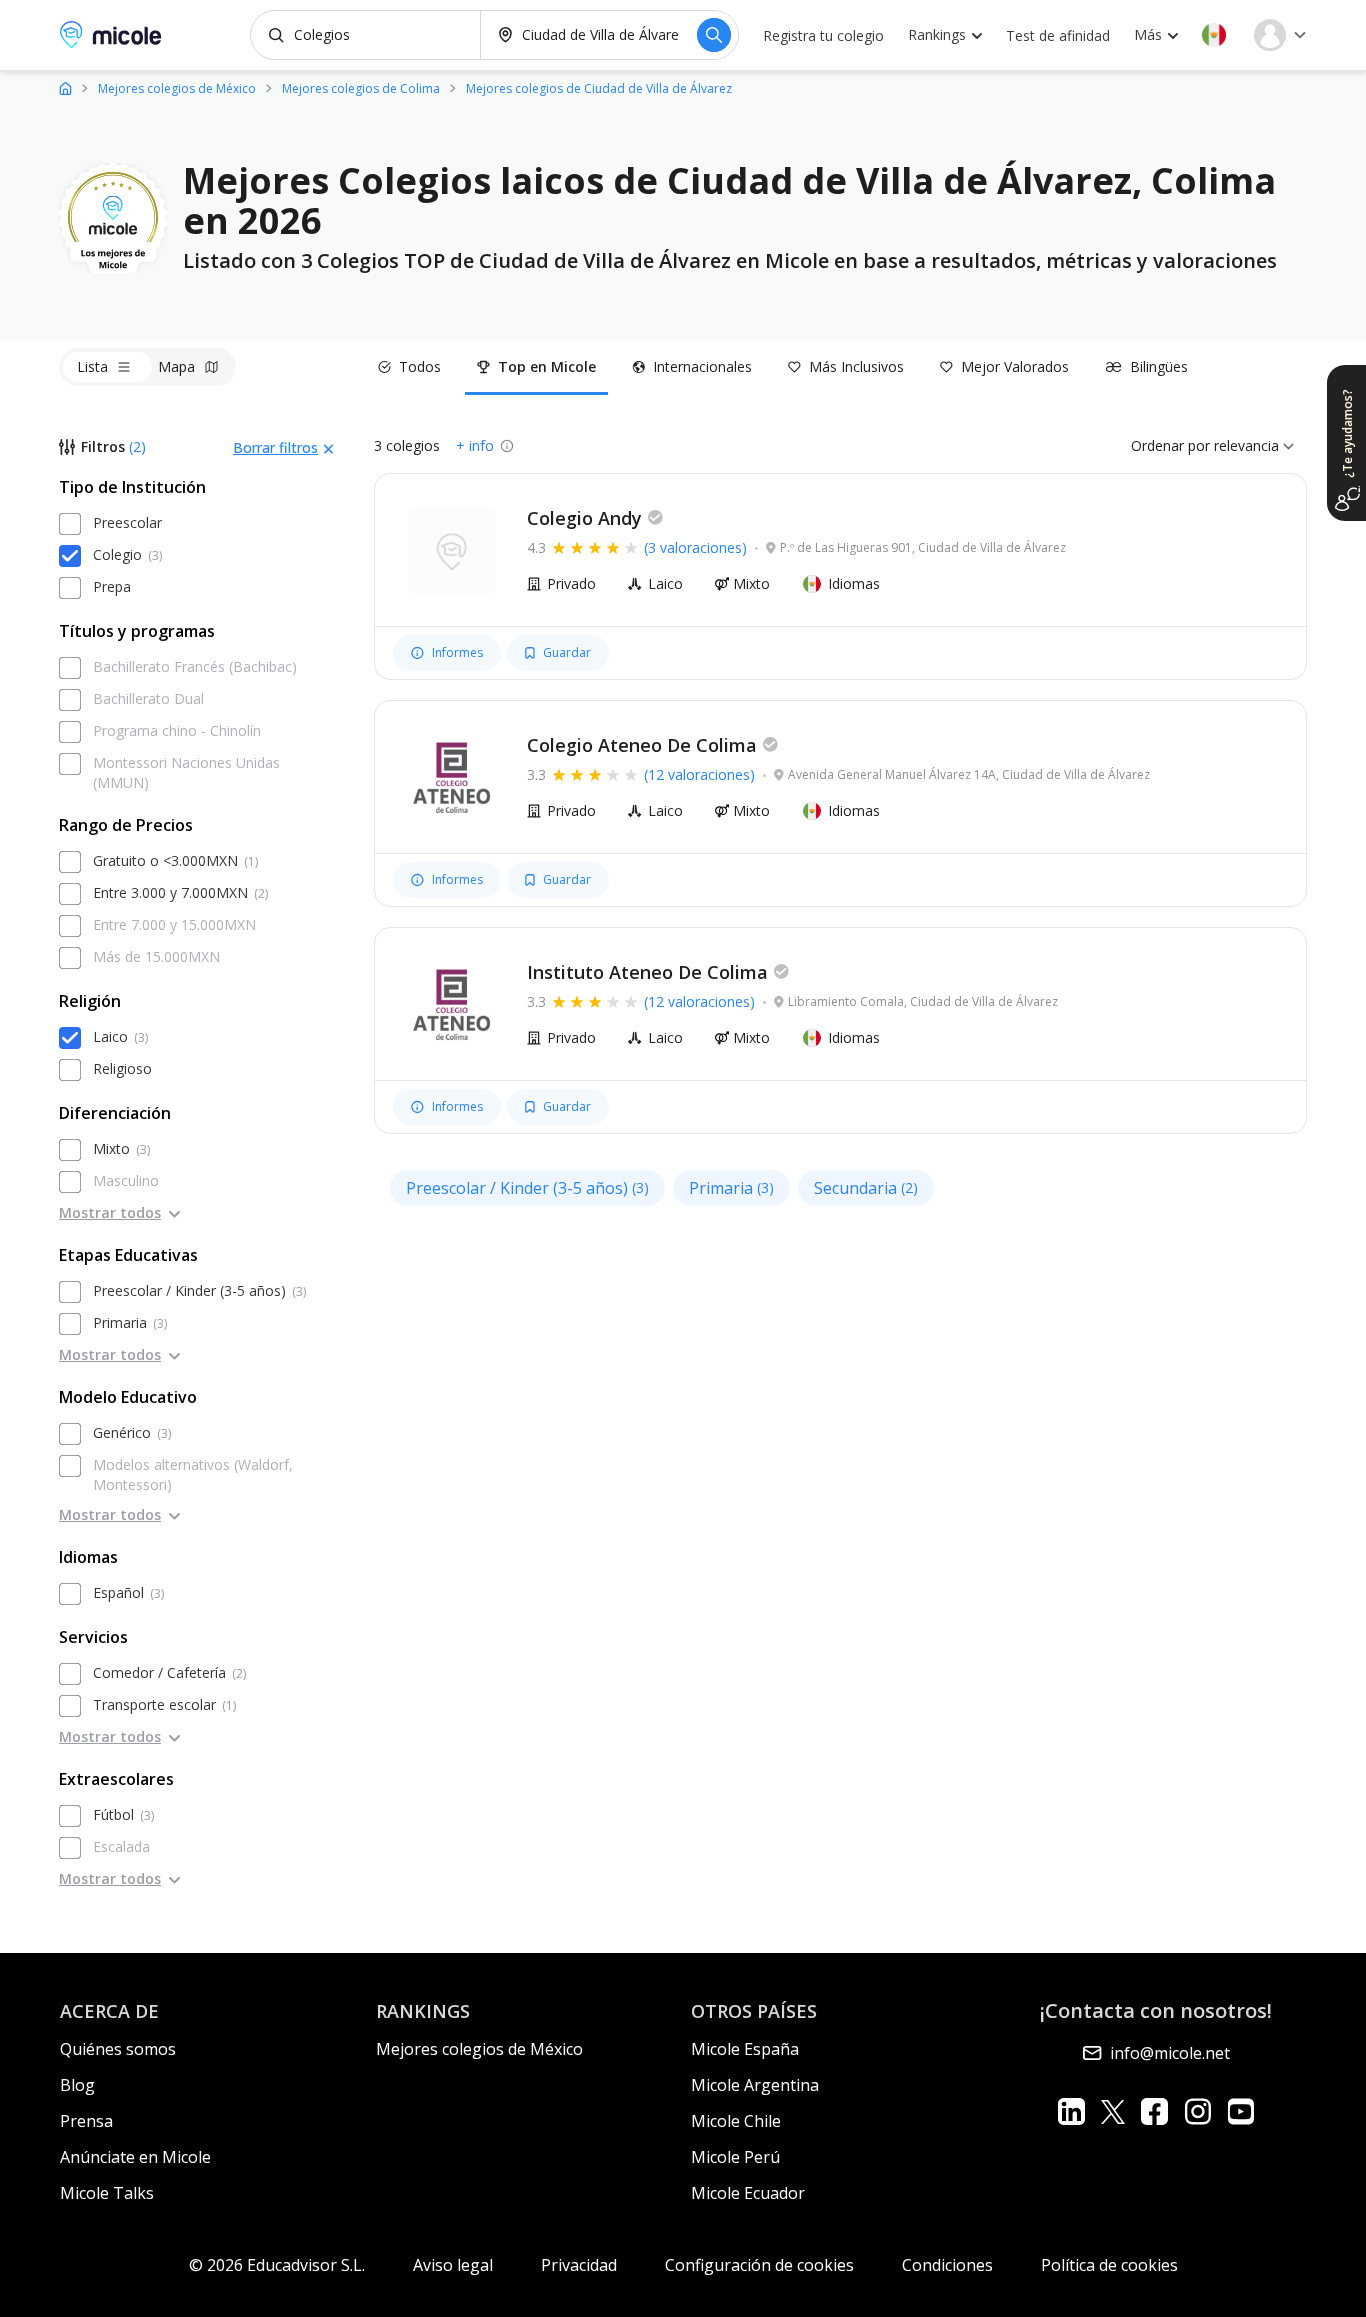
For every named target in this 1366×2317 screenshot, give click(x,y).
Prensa (86, 2121)
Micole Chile (736, 2121)
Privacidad (579, 2265)
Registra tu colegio (823, 35)
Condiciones (947, 2265)
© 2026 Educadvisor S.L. (277, 2265)
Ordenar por (1170, 445)
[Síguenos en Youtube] (1240, 2111)
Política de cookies (1109, 2265)
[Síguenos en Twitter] (1113, 2111)
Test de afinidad (1058, 35)
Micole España (745, 2049)
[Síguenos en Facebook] (1154, 2111)
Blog (77, 2085)
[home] (65, 87)
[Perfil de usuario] (1280, 35)
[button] (1214, 35)
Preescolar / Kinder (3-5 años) (527, 1188)
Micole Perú (735, 2157)
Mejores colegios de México (479, 2049)
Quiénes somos (118, 2049)
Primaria (731, 1188)
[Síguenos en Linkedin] (1071, 2111)
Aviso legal (453, 2265)
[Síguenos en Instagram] (1197, 2111)
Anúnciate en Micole (135, 2157)
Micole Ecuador (748, 2193)
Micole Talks (107, 2193)
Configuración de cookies (759, 2265)
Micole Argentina (755, 2085)
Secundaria (866, 1188)
